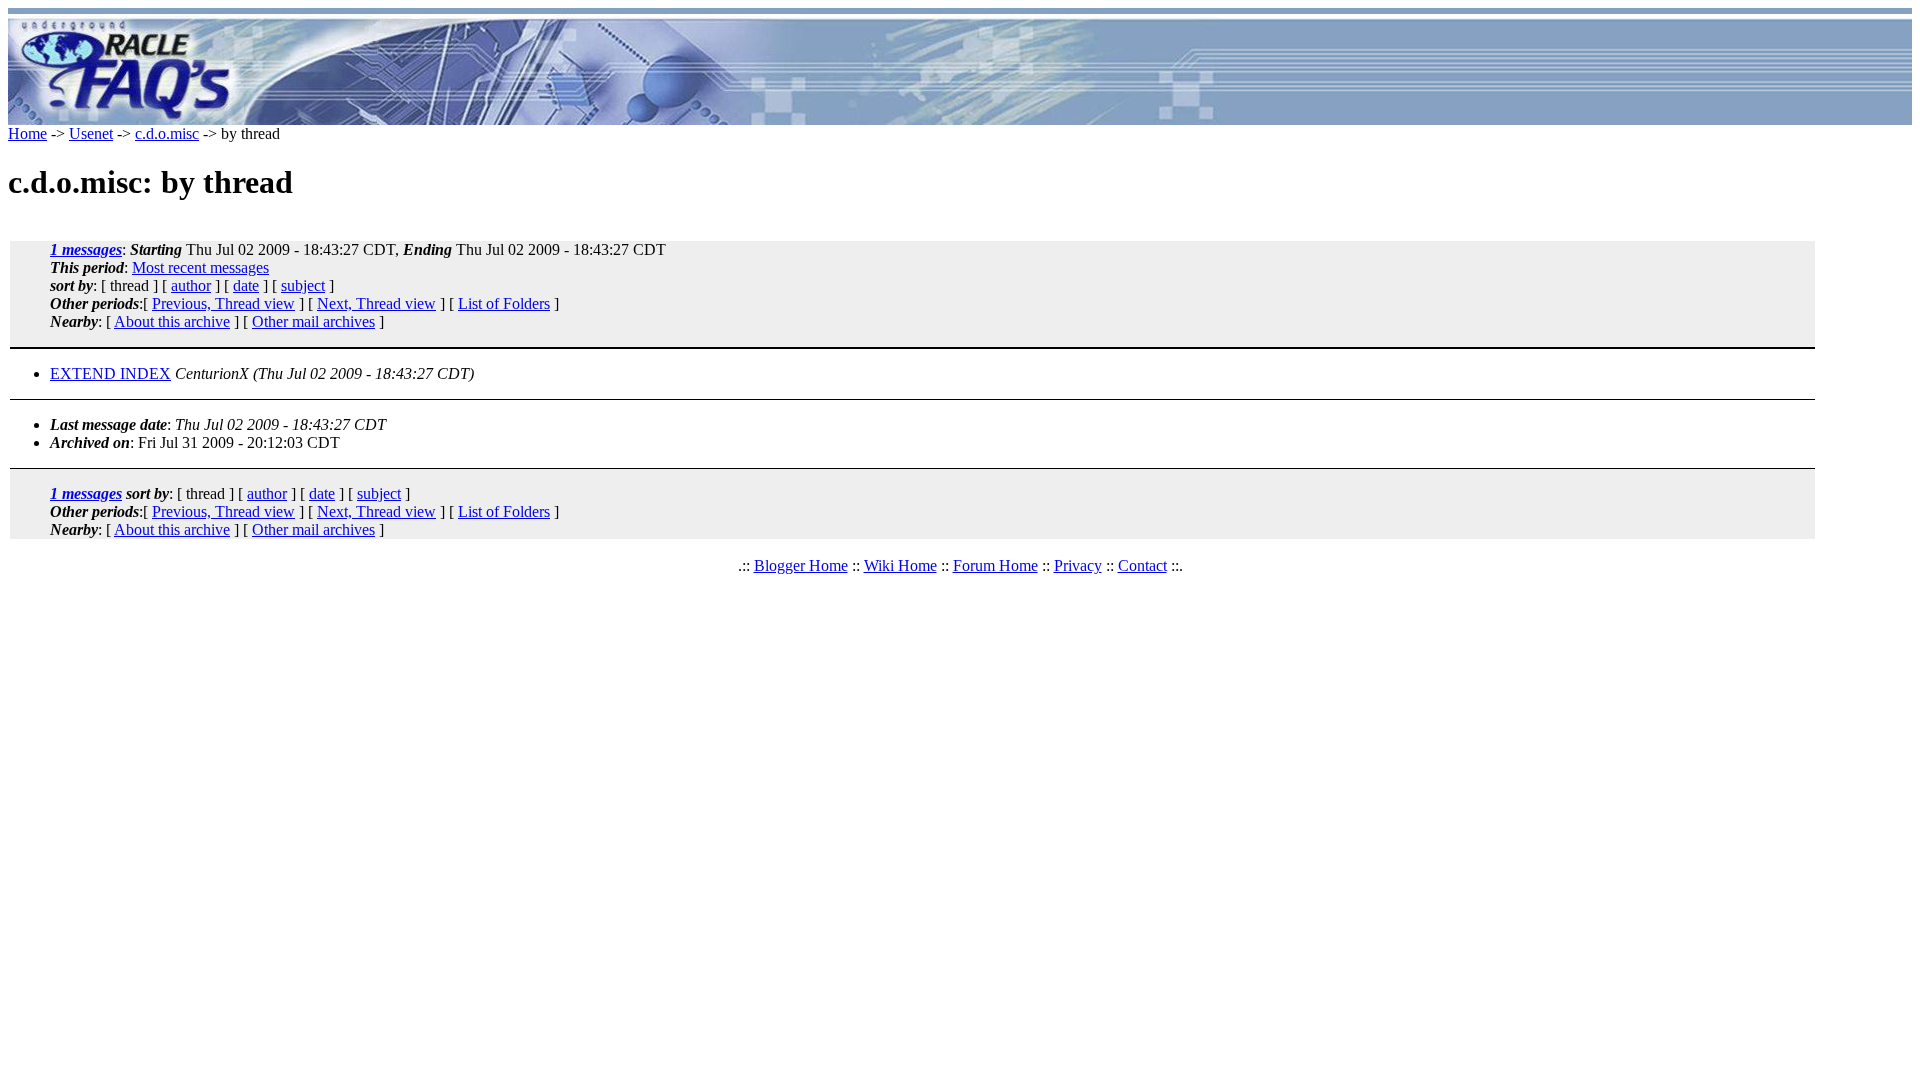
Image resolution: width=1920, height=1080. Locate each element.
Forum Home (995, 565)
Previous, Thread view (223, 303)
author (191, 285)
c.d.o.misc (167, 133)
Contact (1142, 565)
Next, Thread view (376, 303)
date (246, 285)
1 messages (86, 249)
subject (303, 285)
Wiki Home (900, 565)
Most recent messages (200, 267)
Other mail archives (313, 321)
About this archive (172, 321)
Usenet (91, 133)
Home (27, 133)
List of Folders (504, 303)
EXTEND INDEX (110, 373)
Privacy (1078, 565)
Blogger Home (801, 565)
